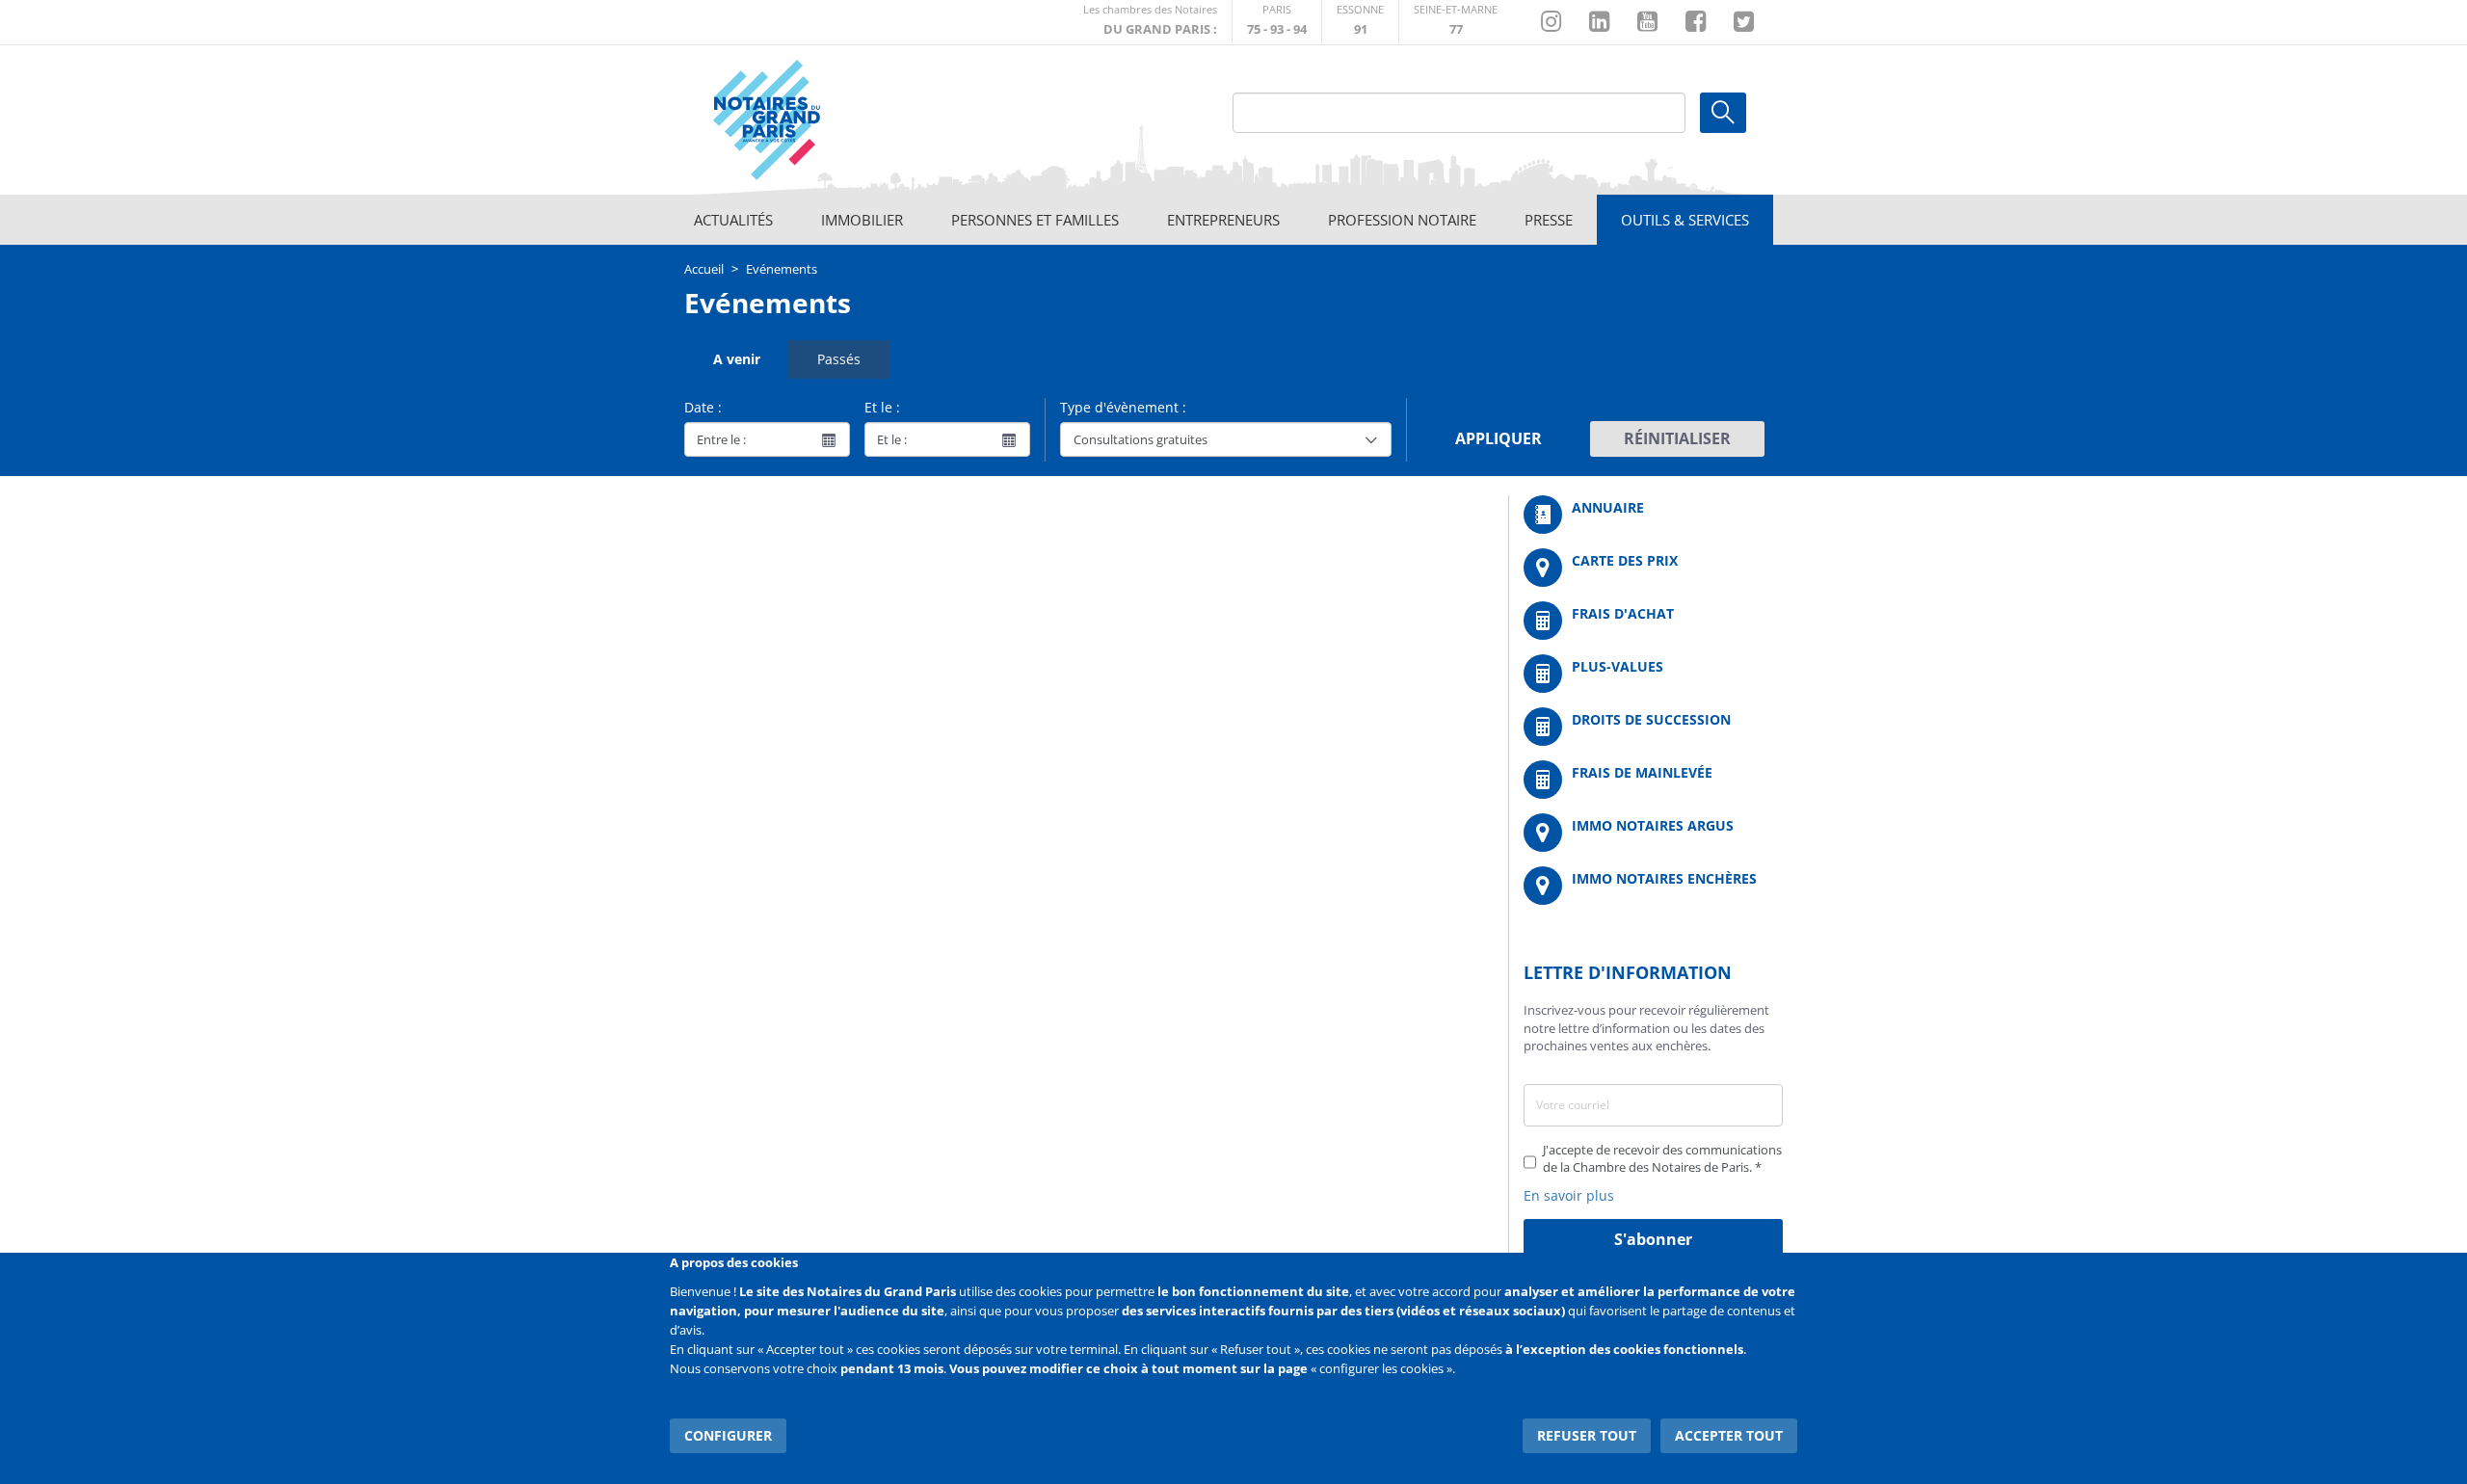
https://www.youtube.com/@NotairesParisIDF (1647, 22)
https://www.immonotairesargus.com (1653, 833)
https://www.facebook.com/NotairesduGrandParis (1696, 22)
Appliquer (1499, 438)
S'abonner (1653, 1239)
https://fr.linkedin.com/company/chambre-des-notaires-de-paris (1599, 22)
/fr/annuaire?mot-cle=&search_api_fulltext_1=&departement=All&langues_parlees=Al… (1653, 515)
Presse (1549, 220)
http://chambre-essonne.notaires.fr (1360, 22)
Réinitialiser (1677, 438)
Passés (839, 359)
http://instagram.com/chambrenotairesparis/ (1551, 22)
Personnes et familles (1035, 220)
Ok (1723, 113)
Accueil (704, 269)
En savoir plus (1569, 1195)
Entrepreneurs (1223, 220)
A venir (737, 359)
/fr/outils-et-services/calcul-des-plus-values (1653, 674)
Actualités (733, 220)
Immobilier (862, 220)
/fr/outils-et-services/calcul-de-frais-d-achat (1653, 621)
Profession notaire (1402, 220)
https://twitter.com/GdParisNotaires (1744, 22)
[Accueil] (820, 120)
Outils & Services (1685, 220)
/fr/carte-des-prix (1653, 568)
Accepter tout (1729, 1435)
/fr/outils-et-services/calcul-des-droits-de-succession (1653, 727)
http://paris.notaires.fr (1277, 22)
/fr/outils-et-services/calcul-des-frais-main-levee (1653, 780)
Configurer (728, 1435)
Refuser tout (1587, 1435)
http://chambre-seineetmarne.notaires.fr (1456, 22)
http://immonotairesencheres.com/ (1653, 886)
